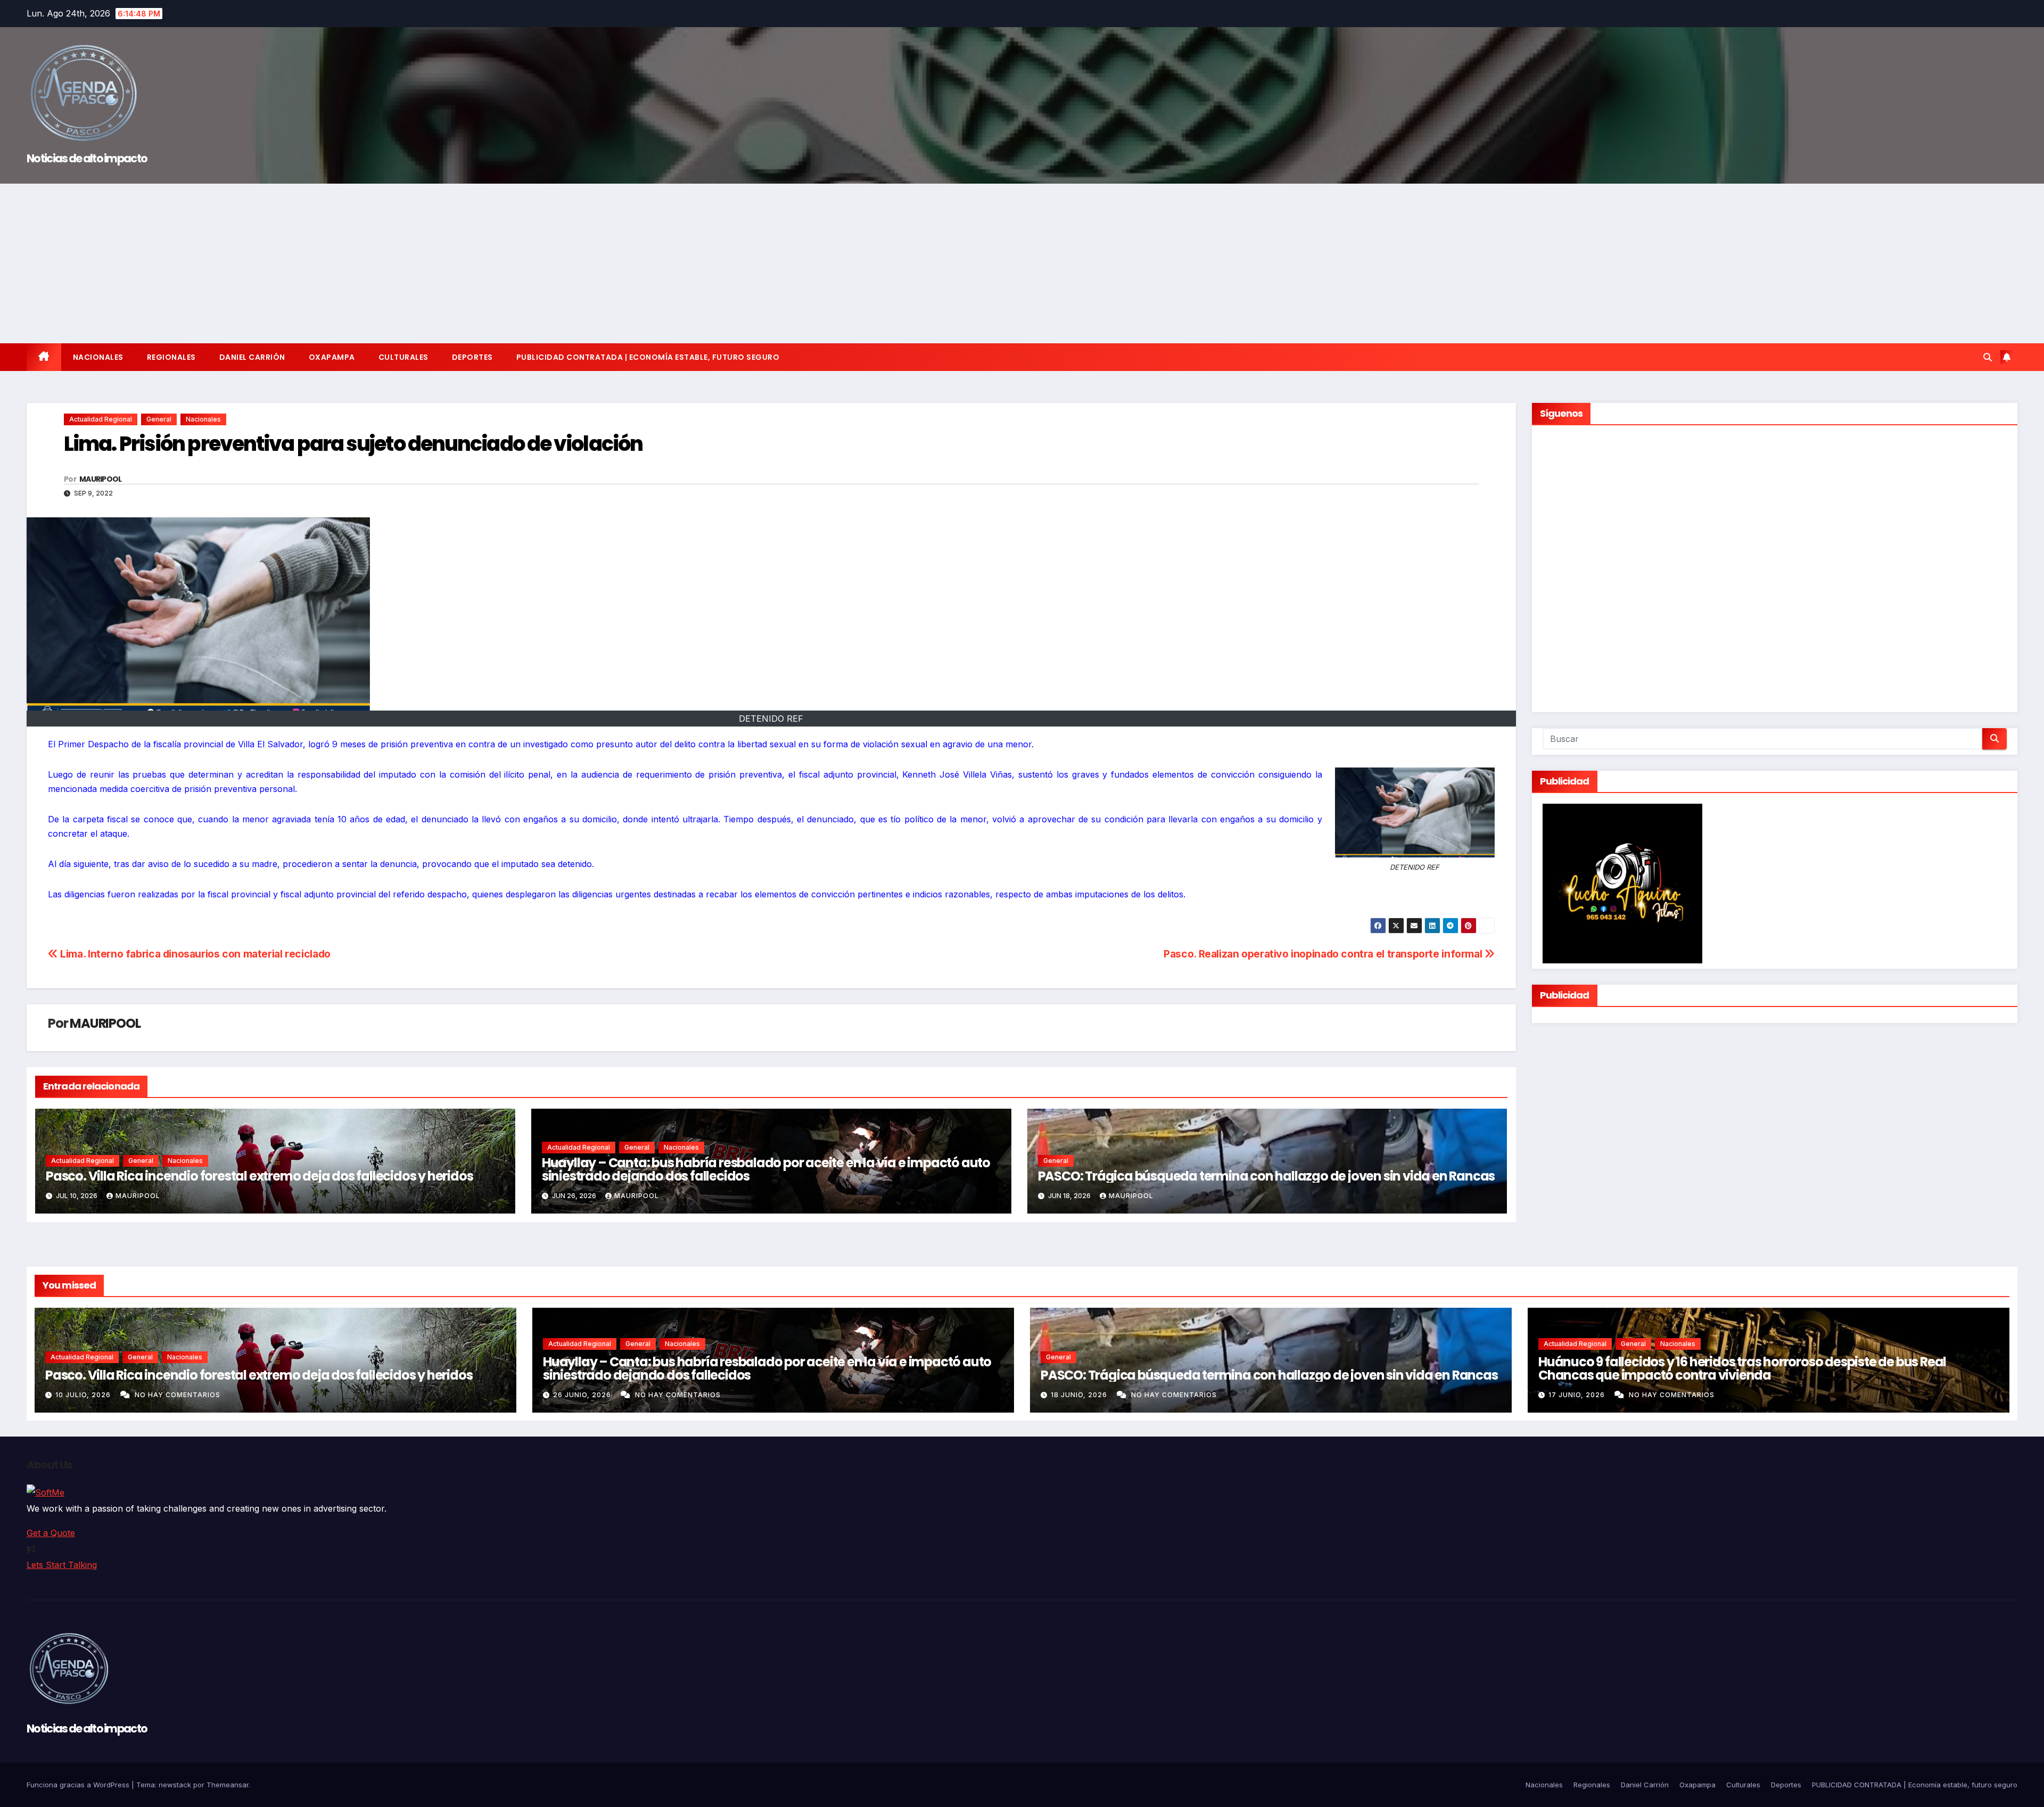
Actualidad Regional (101, 419)
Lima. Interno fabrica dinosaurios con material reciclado (194, 954)
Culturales (403, 357)
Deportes (472, 357)
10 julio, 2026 (84, 1395)
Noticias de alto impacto (87, 158)
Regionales (171, 357)
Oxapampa (332, 357)
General (159, 419)
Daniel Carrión (252, 357)
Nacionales (98, 357)
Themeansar (228, 1785)
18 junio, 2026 (1080, 1395)
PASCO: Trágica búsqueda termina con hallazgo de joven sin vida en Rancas (1267, 1176)
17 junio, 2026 (1578, 1395)
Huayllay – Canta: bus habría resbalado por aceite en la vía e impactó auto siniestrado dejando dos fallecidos (766, 1169)
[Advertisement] (1022, 263)
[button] (1988, 357)
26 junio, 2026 (583, 1395)
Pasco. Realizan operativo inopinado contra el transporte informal (1324, 954)
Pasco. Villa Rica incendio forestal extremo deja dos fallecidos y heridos (259, 1176)
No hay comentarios (178, 1395)
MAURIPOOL (101, 479)
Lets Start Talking (62, 1565)
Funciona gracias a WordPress (79, 1785)
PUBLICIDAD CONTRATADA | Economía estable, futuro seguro (648, 357)
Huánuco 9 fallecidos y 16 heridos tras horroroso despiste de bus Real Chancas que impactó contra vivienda (1742, 1368)
